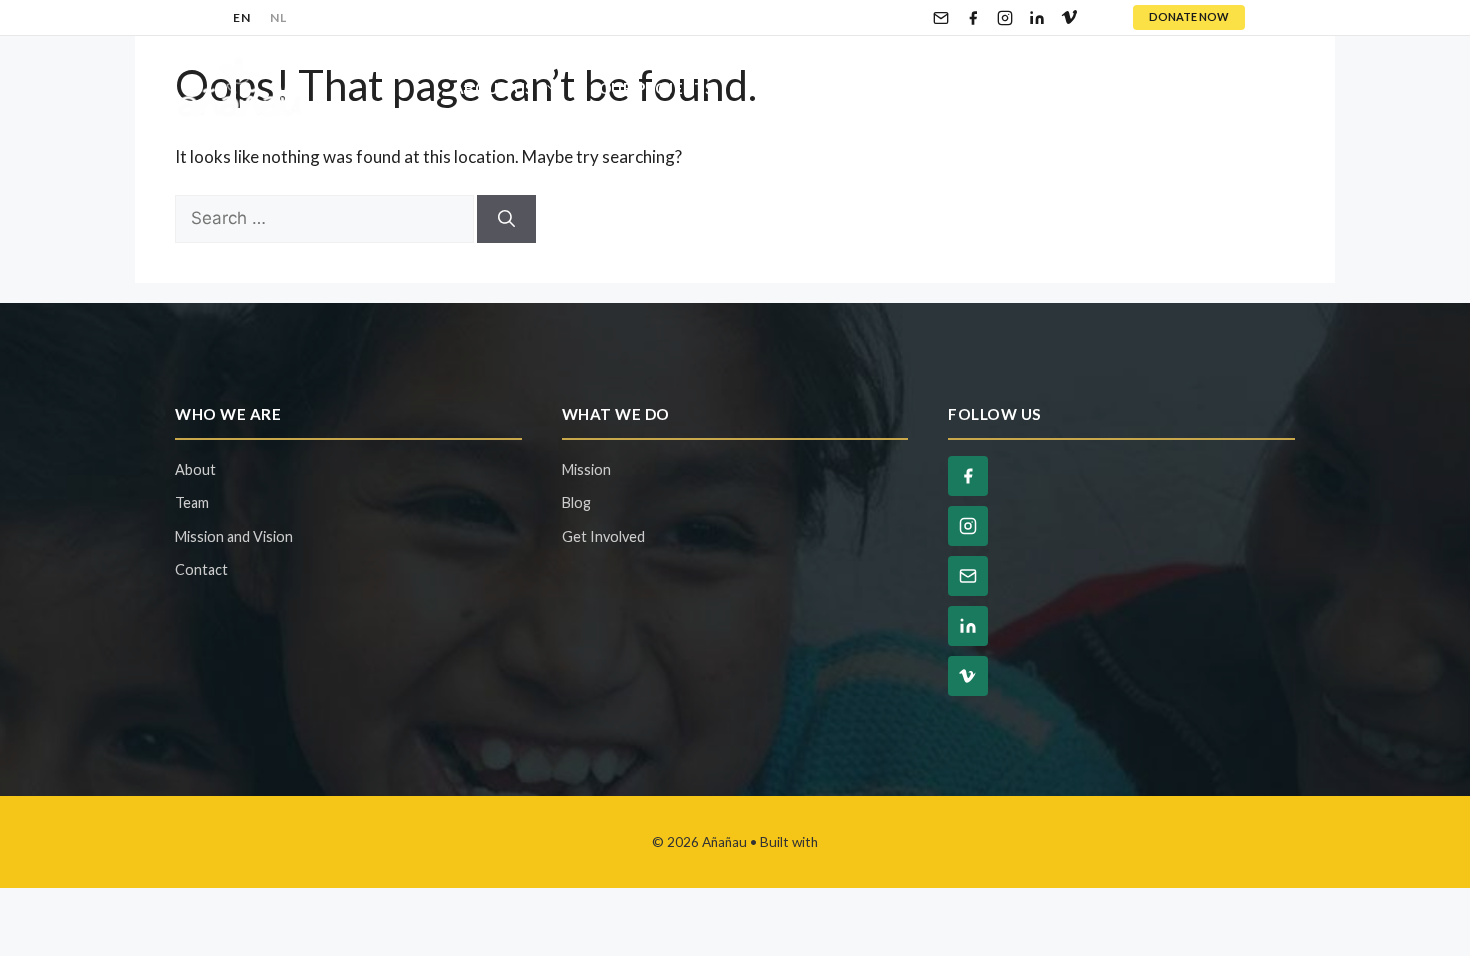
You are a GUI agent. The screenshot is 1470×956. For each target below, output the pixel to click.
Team (192, 502)
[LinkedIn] (1037, 18)
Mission (586, 469)
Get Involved (812, 88)
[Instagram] (1005, 18)
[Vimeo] (1069, 18)
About (195, 469)
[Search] (506, 219)
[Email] (941, 18)
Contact (1236, 88)
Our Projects (656, 88)
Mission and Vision (234, 536)
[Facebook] (973, 18)
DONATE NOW (1189, 16)
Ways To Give (992, 88)
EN (241, 17)
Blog (1135, 88)
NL (278, 17)
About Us (493, 88)
